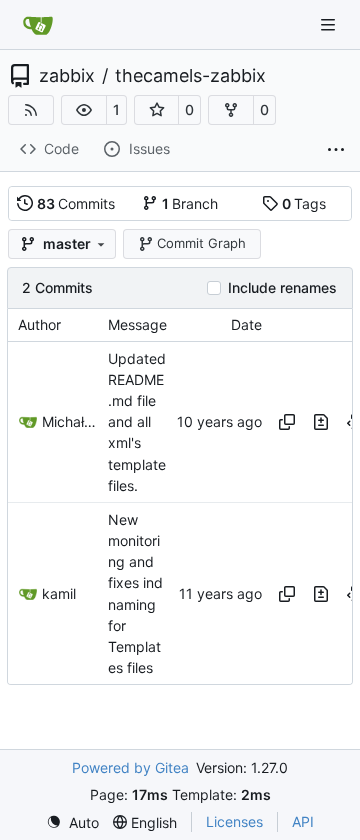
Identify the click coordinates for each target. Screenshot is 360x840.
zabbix (67, 76)
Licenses (234, 821)
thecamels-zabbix (190, 76)
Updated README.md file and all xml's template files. (137, 422)
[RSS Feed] (31, 110)
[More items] (336, 150)
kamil (59, 593)
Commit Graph (201, 243)
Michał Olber (70, 421)
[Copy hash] (287, 422)
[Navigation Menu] (330, 24)
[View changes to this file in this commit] (321, 422)
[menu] (72, 822)
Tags (304, 203)
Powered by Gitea (130, 767)
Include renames (282, 288)
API (303, 821)
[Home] (38, 25)
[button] (84, 110)
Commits (76, 203)
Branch (190, 203)
